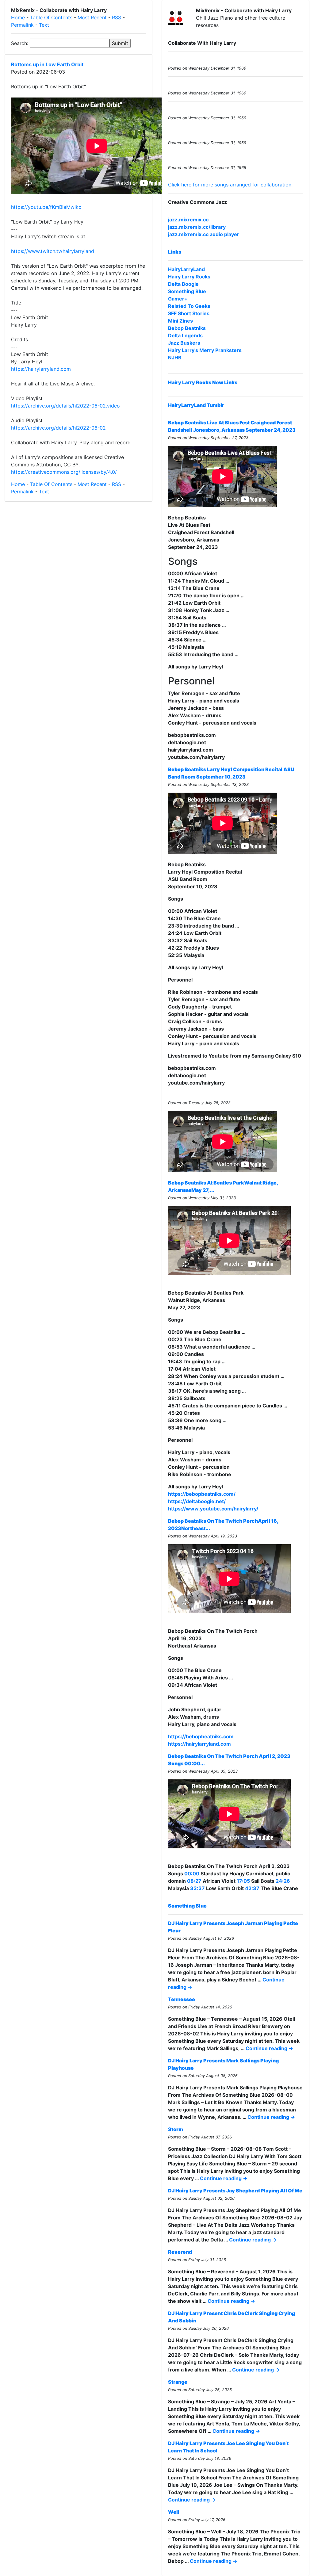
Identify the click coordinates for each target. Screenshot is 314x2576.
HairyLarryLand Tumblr (196, 405)
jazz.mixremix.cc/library (197, 227)
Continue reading (269, 2048)
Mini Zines (180, 321)
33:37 (197, 1888)
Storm (176, 2129)
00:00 (192, 1874)
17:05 (243, 1881)
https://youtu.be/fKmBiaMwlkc (46, 207)
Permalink (22, 25)
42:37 (252, 1888)
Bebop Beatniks (187, 328)
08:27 (194, 1881)
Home (18, 17)
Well (174, 2512)
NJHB (175, 358)
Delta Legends (185, 335)
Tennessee (182, 1999)
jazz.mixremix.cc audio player (204, 234)
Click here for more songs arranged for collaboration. (230, 185)
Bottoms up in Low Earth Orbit (47, 64)
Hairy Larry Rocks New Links (203, 382)
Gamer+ (178, 299)
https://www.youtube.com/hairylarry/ (213, 1509)
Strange (178, 2382)
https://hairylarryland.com (41, 369)
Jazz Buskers (184, 343)
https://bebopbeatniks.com (201, 1736)
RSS (117, 17)
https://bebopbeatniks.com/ (202, 1494)
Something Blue (187, 291)
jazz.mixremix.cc (188, 220)
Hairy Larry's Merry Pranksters (205, 350)
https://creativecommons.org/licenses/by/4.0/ (64, 472)
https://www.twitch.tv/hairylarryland (53, 251)
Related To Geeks (189, 306)
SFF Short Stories (189, 313)
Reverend (180, 2252)
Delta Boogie (183, 284)
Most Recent (92, 17)
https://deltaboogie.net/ (197, 1501)
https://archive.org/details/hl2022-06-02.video (65, 406)
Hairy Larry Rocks (189, 277)
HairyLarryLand (186, 269)
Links (175, 252)
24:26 (283, 1881)
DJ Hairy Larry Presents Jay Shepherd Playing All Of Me (235, 2191)
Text (44, 25)
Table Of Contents (51, 17)
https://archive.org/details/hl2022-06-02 (58, 428)
